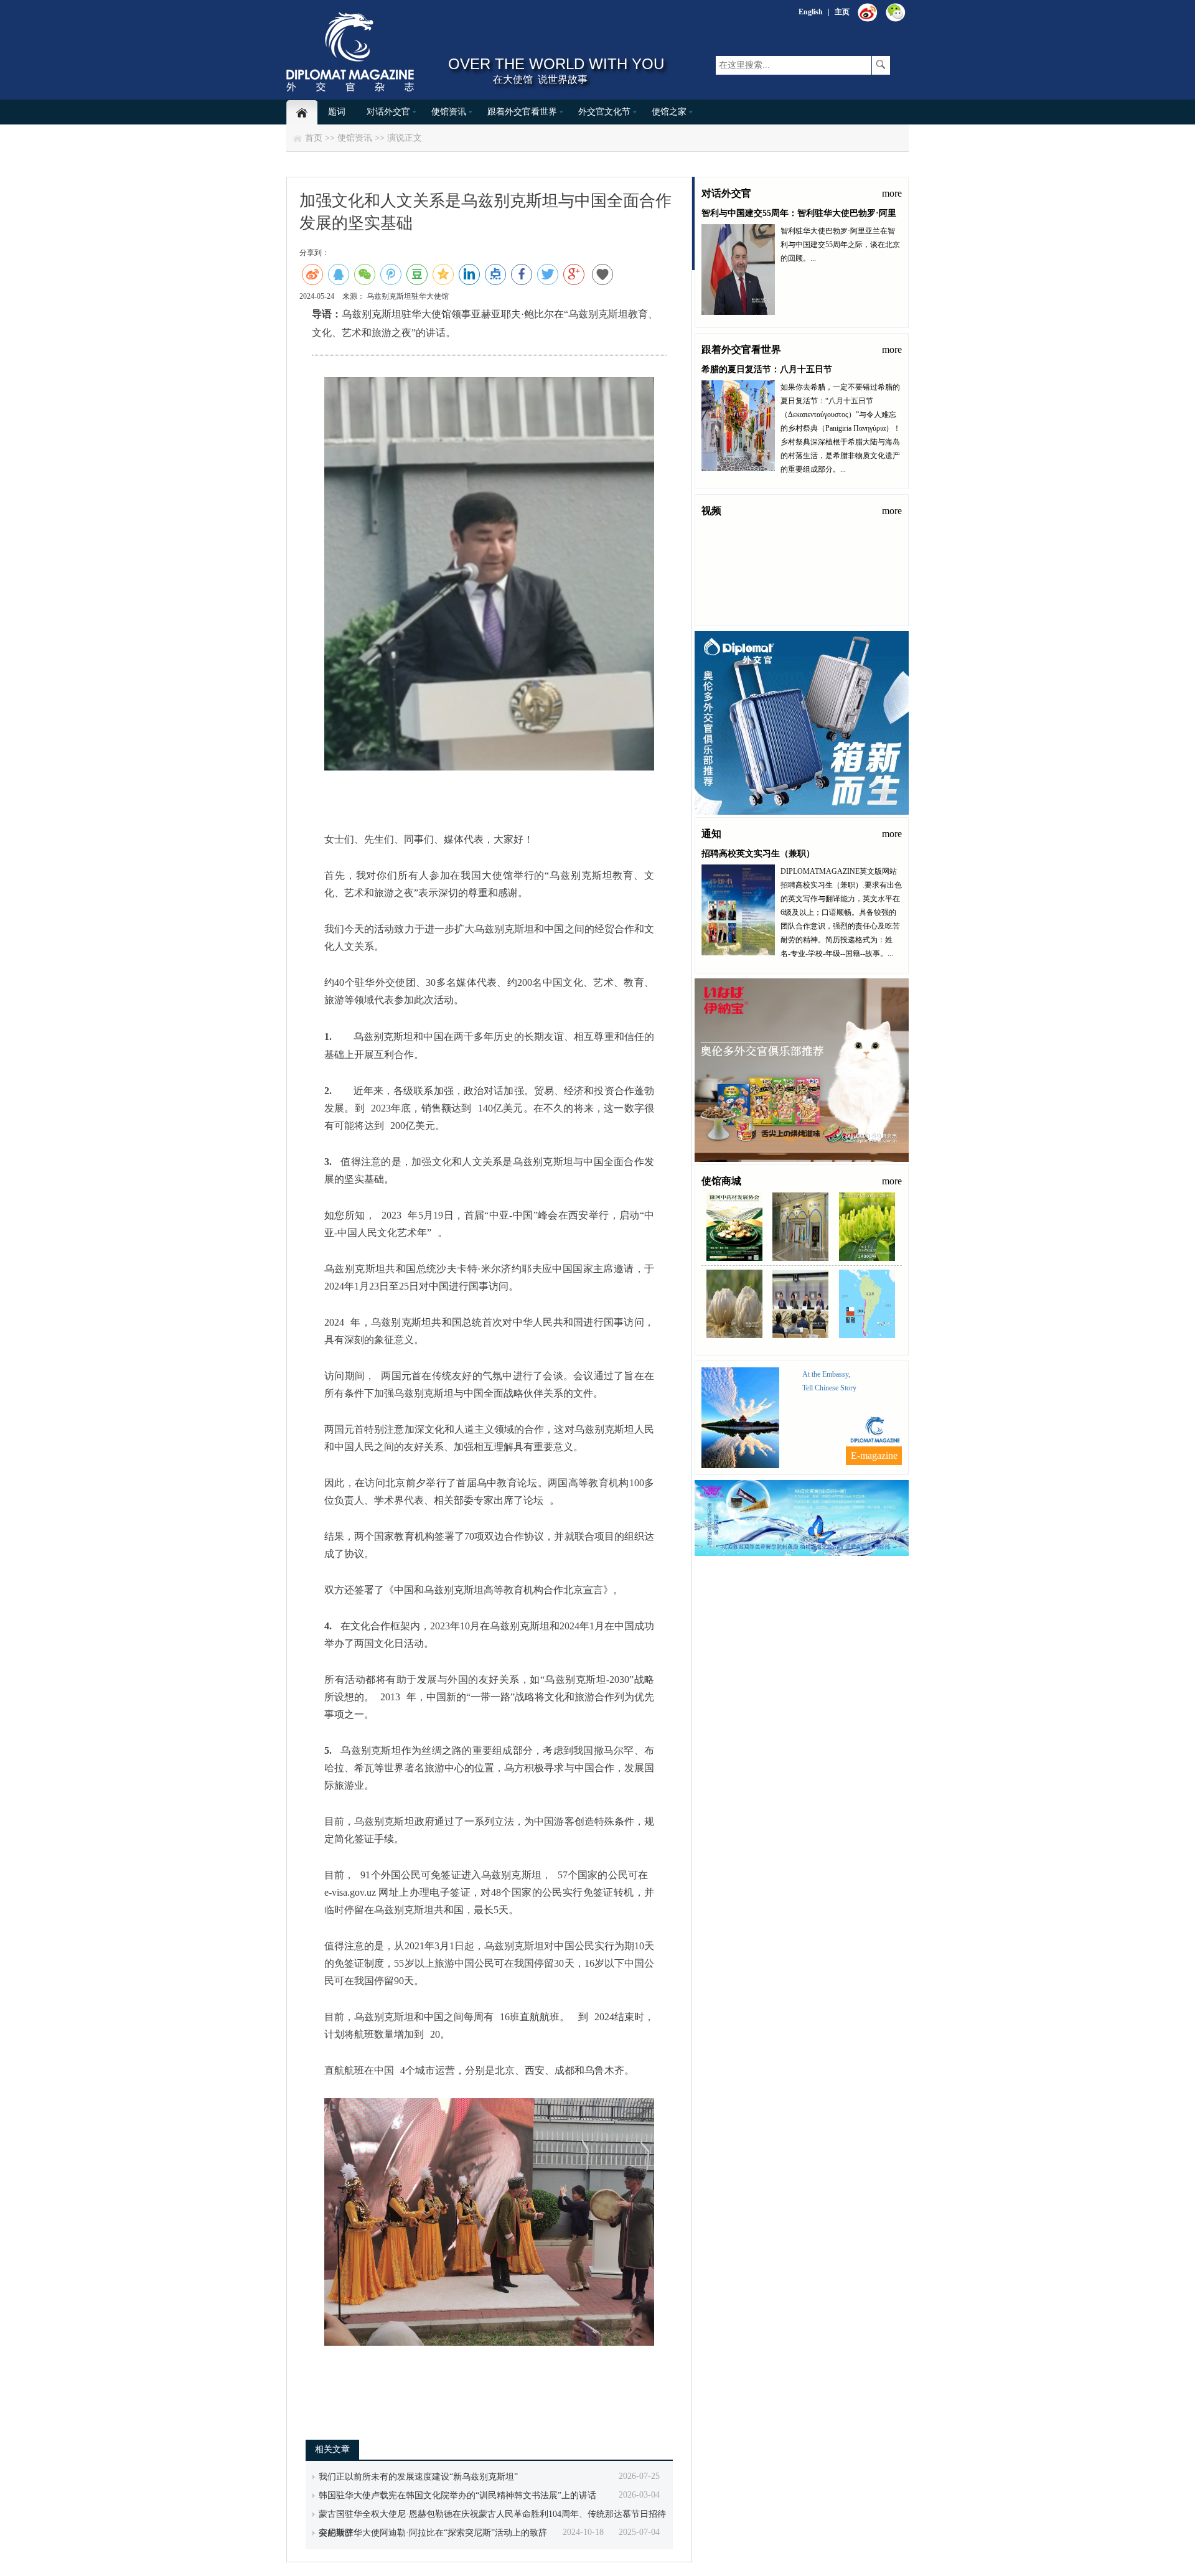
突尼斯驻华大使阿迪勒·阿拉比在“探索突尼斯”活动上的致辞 (433, 2533)
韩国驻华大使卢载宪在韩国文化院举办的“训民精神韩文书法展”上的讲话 (457, 2495)
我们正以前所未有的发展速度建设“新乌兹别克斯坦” (418, 2477)
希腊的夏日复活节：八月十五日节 (767, 369)
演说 (396, 138)
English (811, 12)
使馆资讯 (449, 112)
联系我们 (781, 1565)
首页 (314, 138)
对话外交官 (388, 112)
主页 (842, 12)
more (892, 193)
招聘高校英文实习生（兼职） (758, 854)
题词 (337, 112)
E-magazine (874, 1455)
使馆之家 (669, 112)
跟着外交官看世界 (522, 112)
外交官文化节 (604, 112)
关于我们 (820, 1565)
